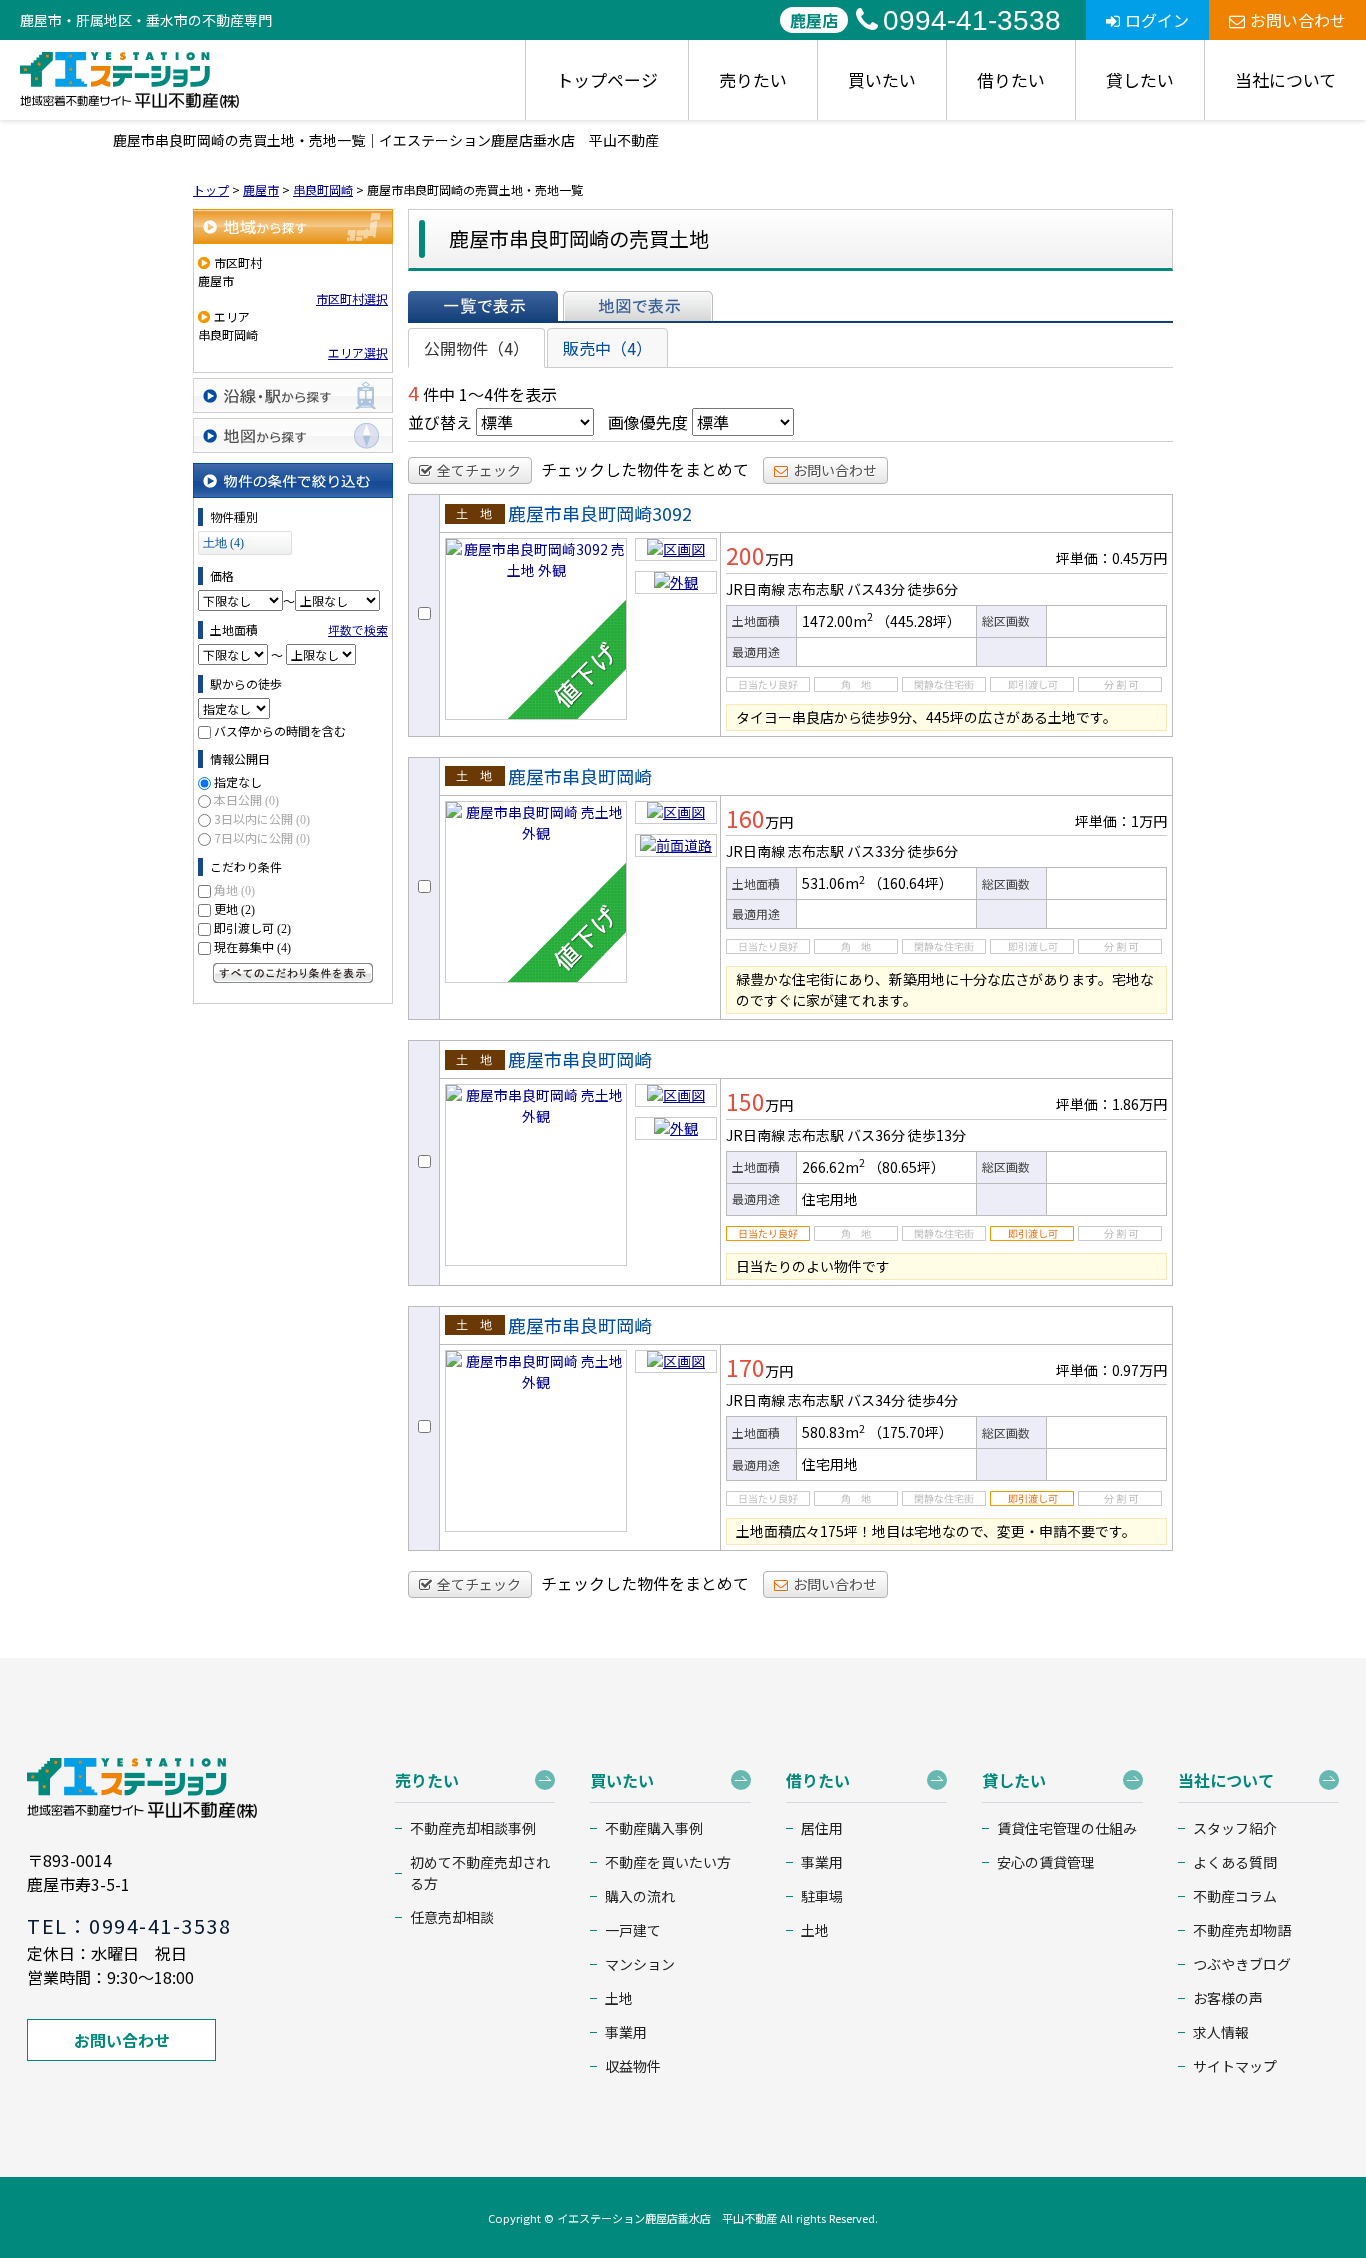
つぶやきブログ (1242, 1964)
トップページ (607, 79)
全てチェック (479, 470)
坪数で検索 (358, 629)
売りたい (753, 79)
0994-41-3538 (972, 20)
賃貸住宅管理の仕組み (1067, 1828)
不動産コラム (1235, 1896)
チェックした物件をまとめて (645, 469)
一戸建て (633, 1930)
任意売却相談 (452, 1917)
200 (745, 555)
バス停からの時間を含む (280, 730)
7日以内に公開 (262, 837)
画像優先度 (648, 422)
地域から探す (293, 226)
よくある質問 (1235, 1862)
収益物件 (633, 2066)
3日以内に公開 (262, 818)
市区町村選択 (352, 298)
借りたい (1011, 79)
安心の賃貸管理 (1046, 1862)
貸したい (1140, 79)
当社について (1285, 79)
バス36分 (876, 1135)
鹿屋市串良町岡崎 (580, 776)
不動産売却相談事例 (473, 1828)
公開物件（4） (476, 348)
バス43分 (876, 589)
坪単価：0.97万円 (1111, 1370)
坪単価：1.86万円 (1111, 1104)
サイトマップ (1235, 2066)
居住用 (822, 1828)
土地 (619, 1998)
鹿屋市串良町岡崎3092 (600, 513)
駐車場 (822, 1896)
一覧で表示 (483, 306)
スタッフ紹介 (1235, 1828)
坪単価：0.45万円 (1111, 558)
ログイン (1157, 20)
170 (745, 1367)
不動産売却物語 (1242, 1930)
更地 (234, 908)
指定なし (238, 781)
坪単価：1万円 (1121, 821)
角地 (234, 889)
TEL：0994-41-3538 (129, 1925)
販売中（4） (607, 348)
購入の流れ (640, 1896)
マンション (640, 1964)
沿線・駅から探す (293, 395)
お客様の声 (1228, 1998)
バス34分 (876, 1400)
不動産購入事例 (654, 1828)
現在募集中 (252, 946)
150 (745, 1101)
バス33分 (876, 851)
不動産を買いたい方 (668, 1862)
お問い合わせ (1298, 20)
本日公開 (246, 799)
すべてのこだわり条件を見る (293, 973)
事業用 (626, 2032)
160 (745, 818)
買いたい (882, 79)
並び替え (440, 422)
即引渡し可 (252, 927)
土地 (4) (223, 543)
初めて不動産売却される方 (480, 1872)
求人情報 (1221, 2032)
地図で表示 (638, 306)
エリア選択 (358, 352)
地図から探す (293, 435)
